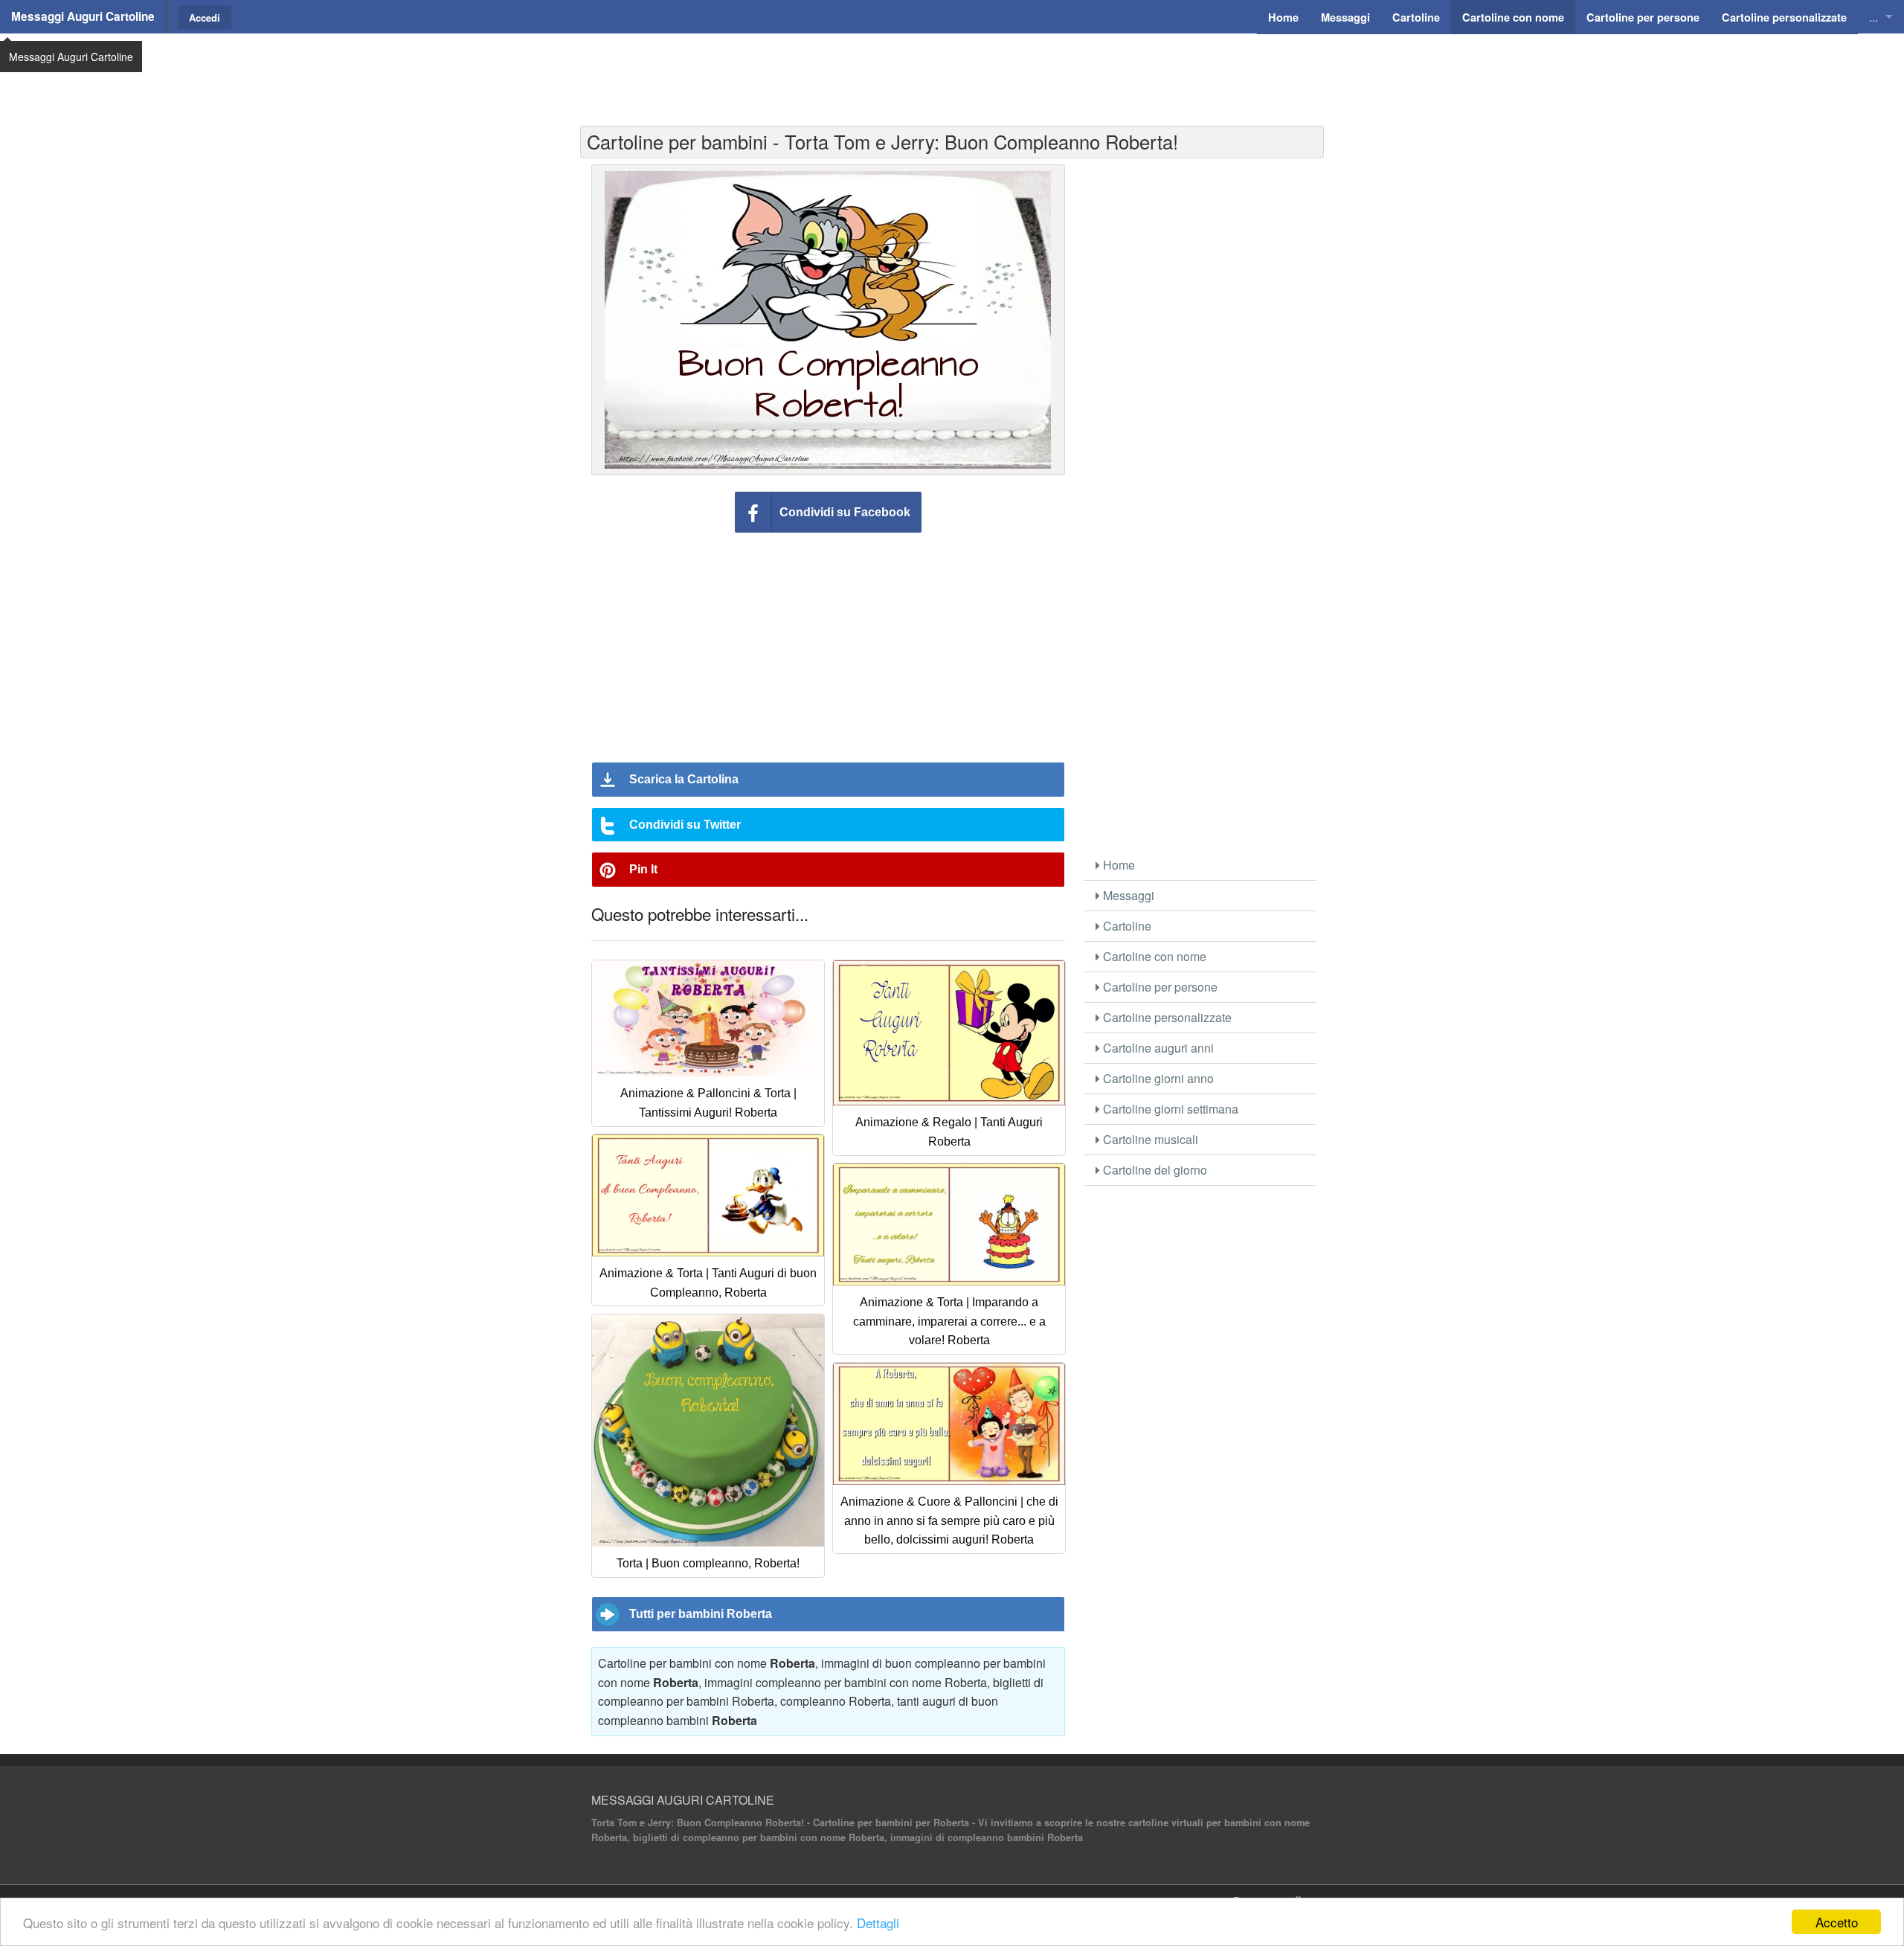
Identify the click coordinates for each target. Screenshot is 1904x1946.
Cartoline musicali (1149, 1139)
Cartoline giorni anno (1157, 1078)
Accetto (1837, 1922)
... (1874, 17)
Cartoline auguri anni (1157, 1048)
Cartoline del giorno (1154, 1170)
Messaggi (1127, 895)
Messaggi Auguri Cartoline (83, 16)
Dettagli (878, 1923)
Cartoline (1126, 926)
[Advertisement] (952, 71)
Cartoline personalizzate (1166, 1017)
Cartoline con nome (1153, 956)
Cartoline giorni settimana (1169, 1109)
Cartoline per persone (1159, 987)
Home (1117, 865)
